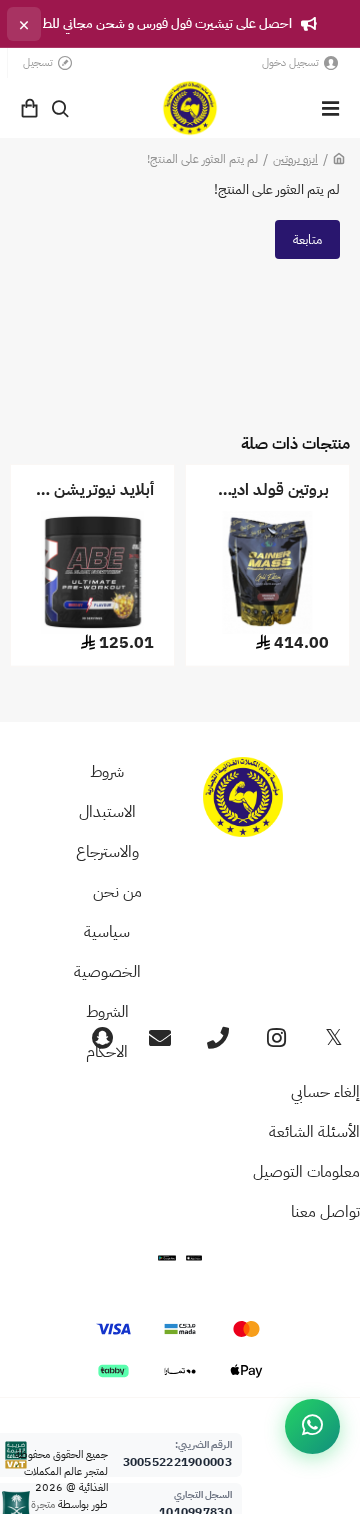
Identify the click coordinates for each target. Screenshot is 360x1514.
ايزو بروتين (295, 159)
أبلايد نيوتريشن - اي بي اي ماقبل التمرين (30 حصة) (92, 490)
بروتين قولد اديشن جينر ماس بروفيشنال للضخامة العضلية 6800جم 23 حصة (267, 490)
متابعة (307, 239)
